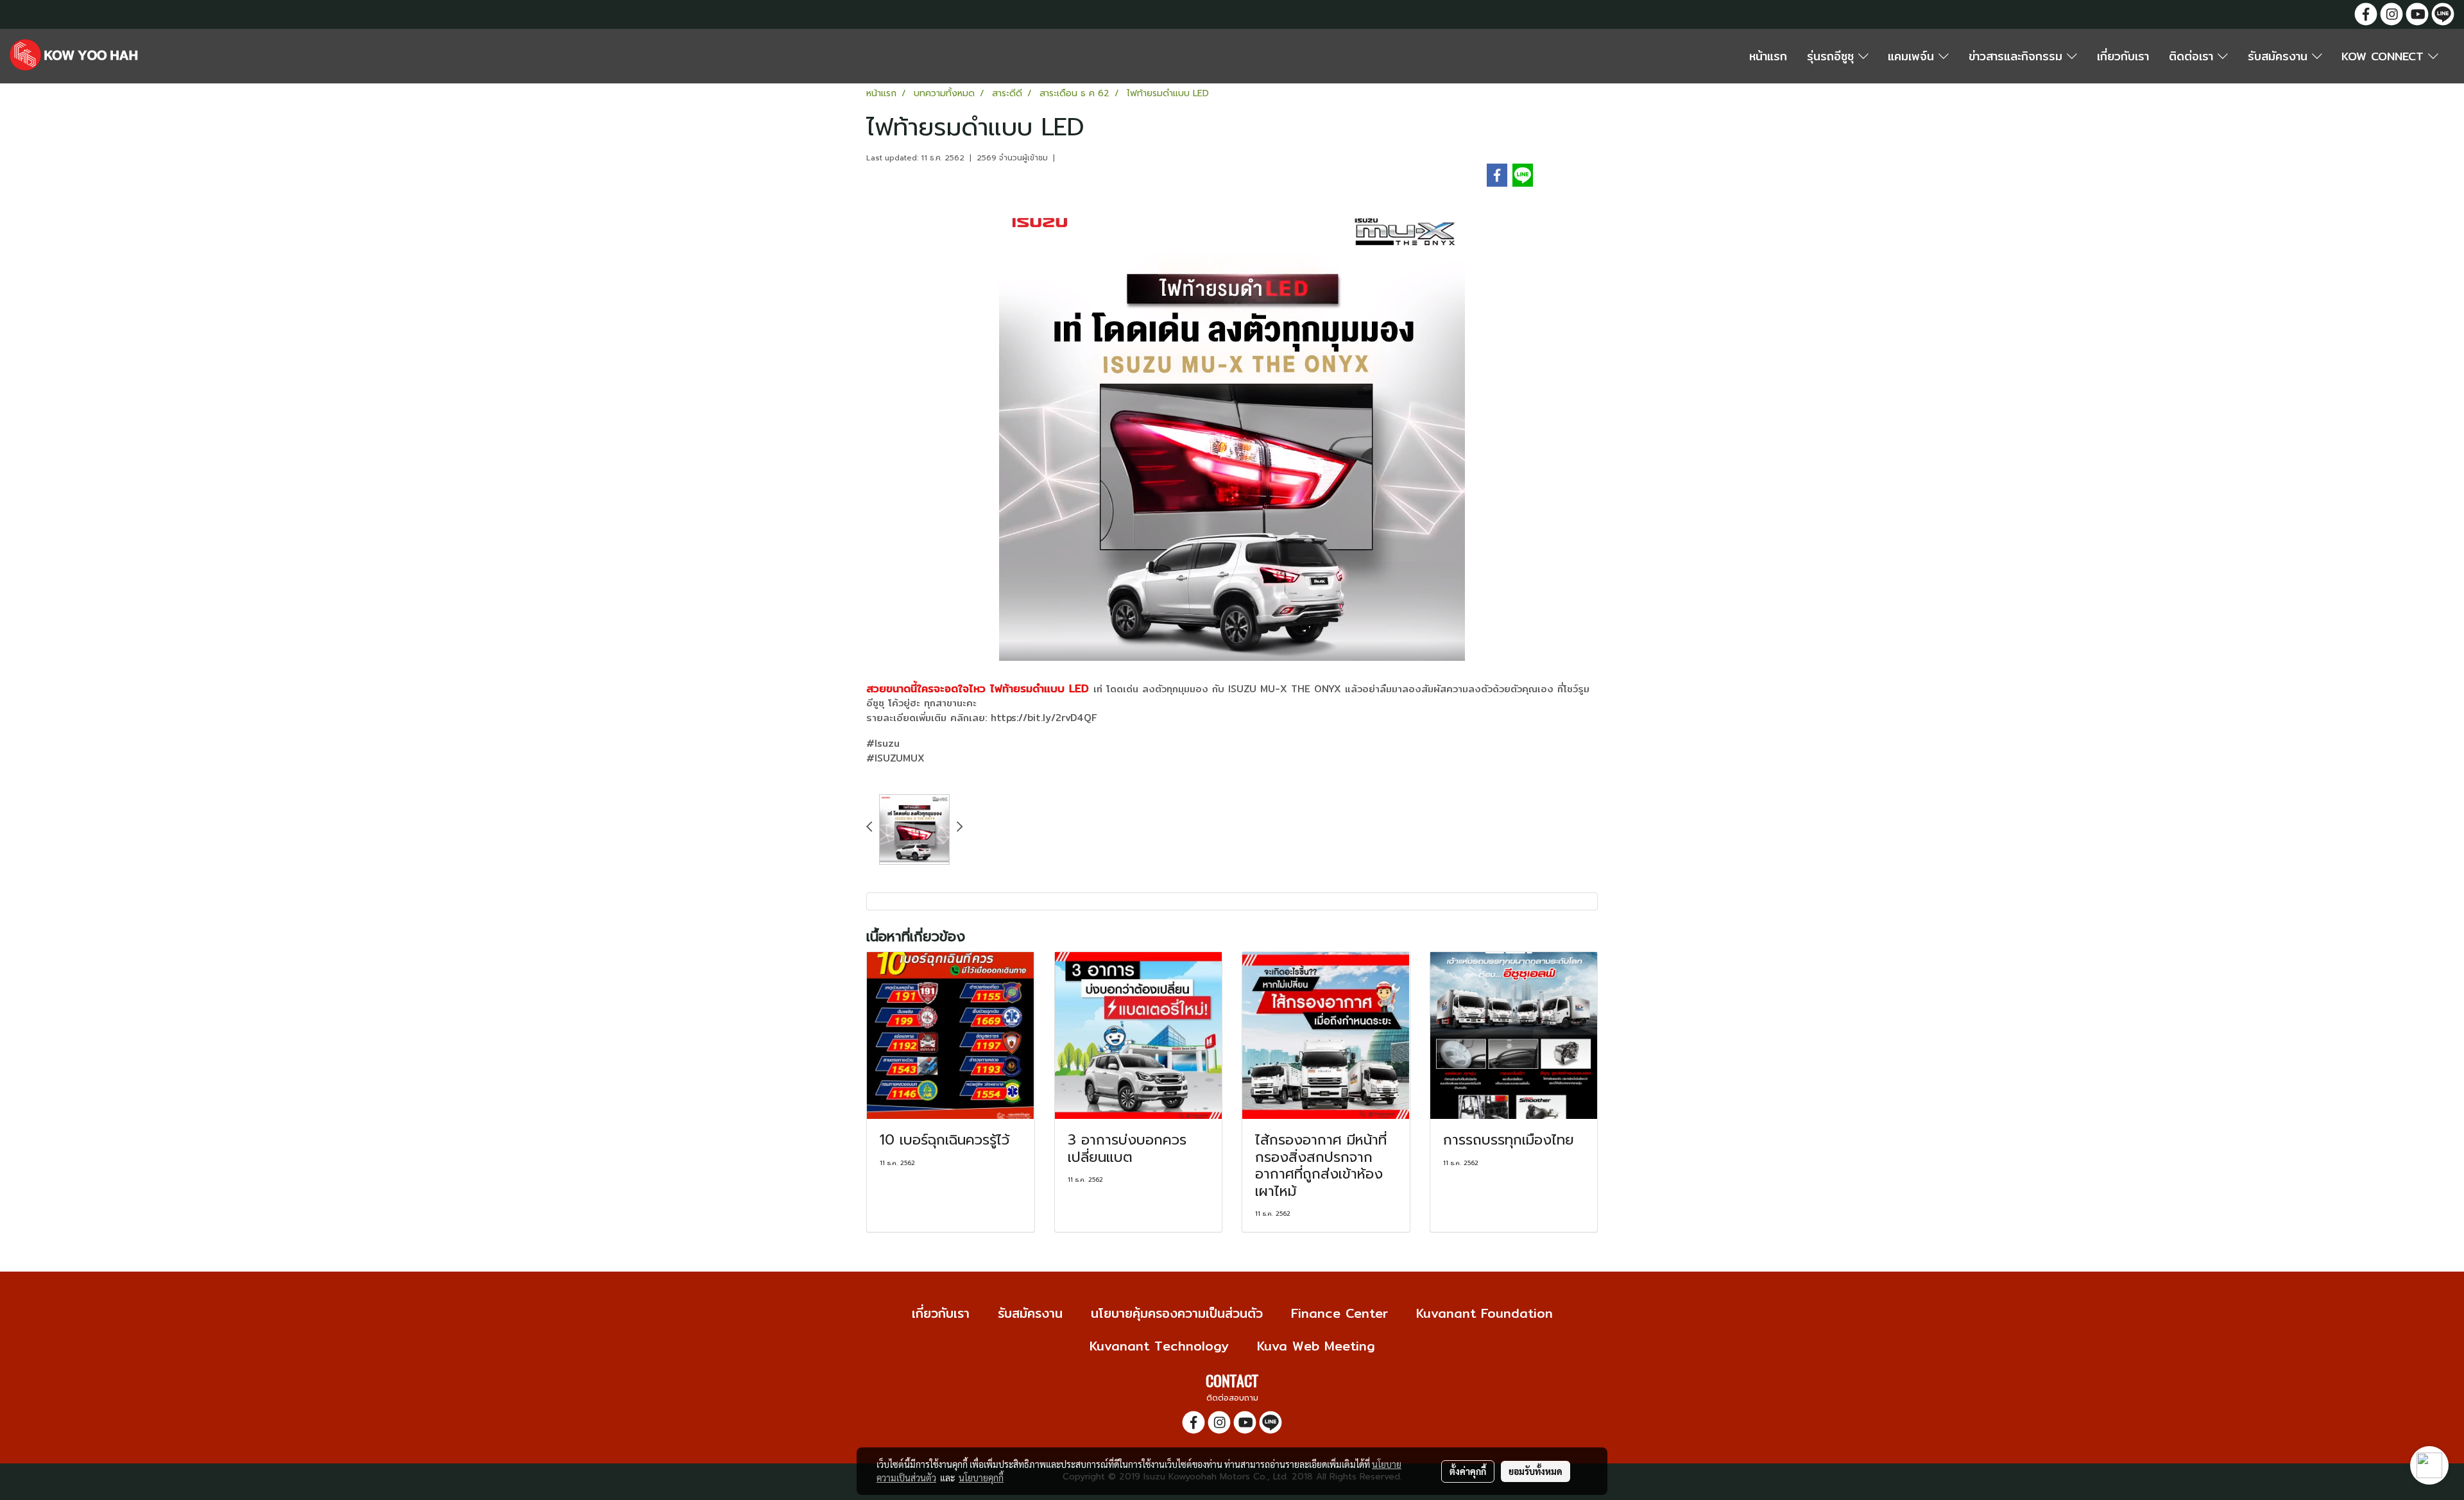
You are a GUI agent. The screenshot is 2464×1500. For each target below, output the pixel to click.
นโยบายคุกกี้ (981, 1478)
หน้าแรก (1768, 56)
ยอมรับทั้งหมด (1536, 1471)
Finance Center (1339, 1313)
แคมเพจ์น (1913, 56)
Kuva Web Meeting (1316, 1346)
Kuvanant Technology (1159, 1346)
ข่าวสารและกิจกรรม (2018, 56)
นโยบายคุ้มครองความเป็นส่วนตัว (1177, 1313)
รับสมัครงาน (2280, 56)
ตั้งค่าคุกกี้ (1468, 1471)
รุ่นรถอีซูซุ (1833, 56)
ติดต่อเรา (2193, 56)
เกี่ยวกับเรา (2123, 56)
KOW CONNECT (2385, 56)
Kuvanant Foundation (1484, 1313)
